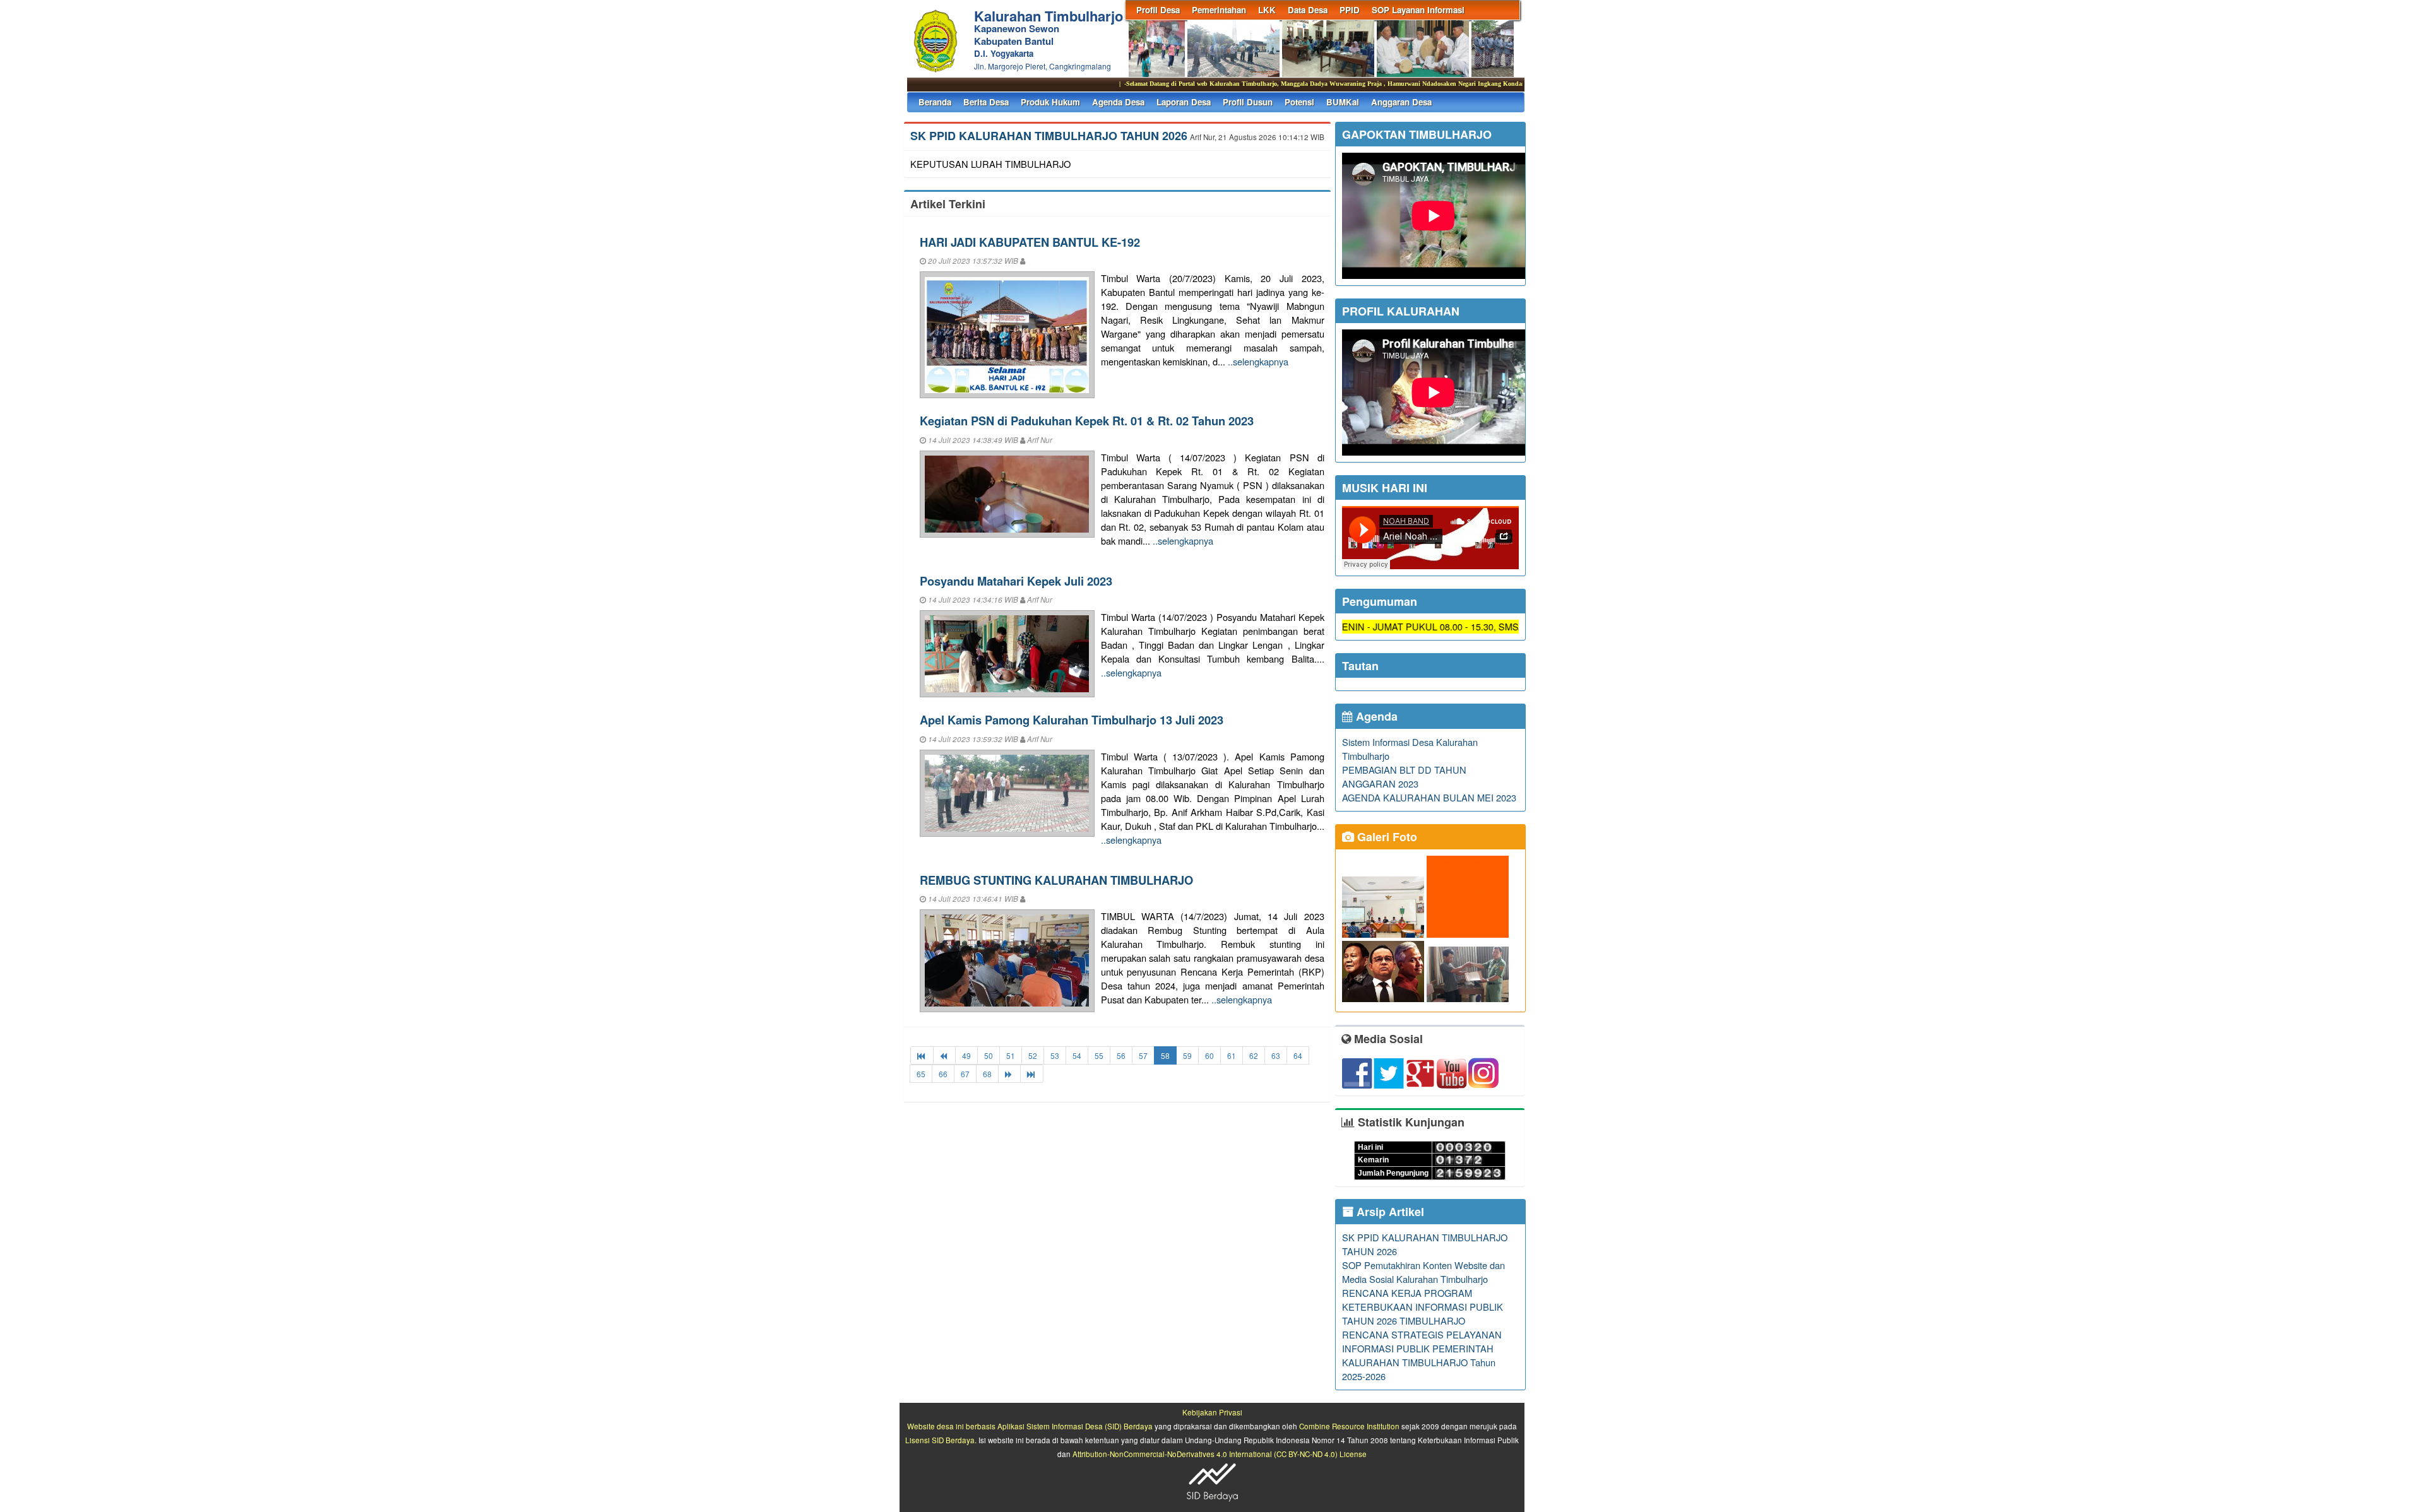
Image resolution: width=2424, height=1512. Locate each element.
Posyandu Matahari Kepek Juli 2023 (1016, 581)
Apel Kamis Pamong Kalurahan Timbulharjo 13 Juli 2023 (1072, 720)
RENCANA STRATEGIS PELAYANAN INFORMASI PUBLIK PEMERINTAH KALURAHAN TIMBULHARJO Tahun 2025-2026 (1422, 1355)
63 (1276, 1055)
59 (1187, 1055)
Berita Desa (986, 102)
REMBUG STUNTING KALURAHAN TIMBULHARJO (1056, 880)
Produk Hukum (1050, 102)
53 (1055, 1055)
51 (1011, 1055)
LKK (1267, 10)
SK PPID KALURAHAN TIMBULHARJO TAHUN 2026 (1049, 136)
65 (921, 1074)
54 (1077, 1055)
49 (966, 1055)
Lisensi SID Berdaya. (941, 1440)
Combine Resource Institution (1349, 1426)
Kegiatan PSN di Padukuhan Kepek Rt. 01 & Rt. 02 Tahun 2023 (1087, 421)
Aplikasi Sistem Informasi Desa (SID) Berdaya (1075, 1426)
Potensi (1299, 102)
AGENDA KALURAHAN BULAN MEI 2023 (1429, 797)
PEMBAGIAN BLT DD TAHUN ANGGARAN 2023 (1404, 777)
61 (1232, 1055)
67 (965, 1074)
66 (943, 1074)
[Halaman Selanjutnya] (1009, 1074)
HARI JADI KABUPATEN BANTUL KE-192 (1030, 242)
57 (1143, 1055)
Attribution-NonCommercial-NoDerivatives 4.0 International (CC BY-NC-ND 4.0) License (1220, 1454)
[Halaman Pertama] (922, 1055)
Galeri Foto (1386, 837)
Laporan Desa (1184, 102)
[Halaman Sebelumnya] (944, 1055)
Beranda (935, 102)
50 (989, 1055)
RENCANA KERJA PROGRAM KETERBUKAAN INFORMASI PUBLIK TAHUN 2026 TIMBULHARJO (1423, 1307)
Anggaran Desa (1401, 102)
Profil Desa (1158, 10)
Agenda (1375, 716)
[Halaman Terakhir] (1032, 1074)
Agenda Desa (1118, 102)
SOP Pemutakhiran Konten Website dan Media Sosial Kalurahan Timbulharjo (1423, 1272)
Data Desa (1308, 10)
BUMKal (1343, 102)
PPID (1350, 10)
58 (1165, 1055)
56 (1121, 1055)
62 (1254, 1055)
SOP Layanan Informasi (1418, 10)
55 (1099, 1055)
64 (1298, 1055)
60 (1209, 1055)
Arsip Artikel (1389, 1212)
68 (987, 1074)
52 (1033, 1055)
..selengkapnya (1258, 361)
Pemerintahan (1219, 10)
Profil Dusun (1248, 102)
